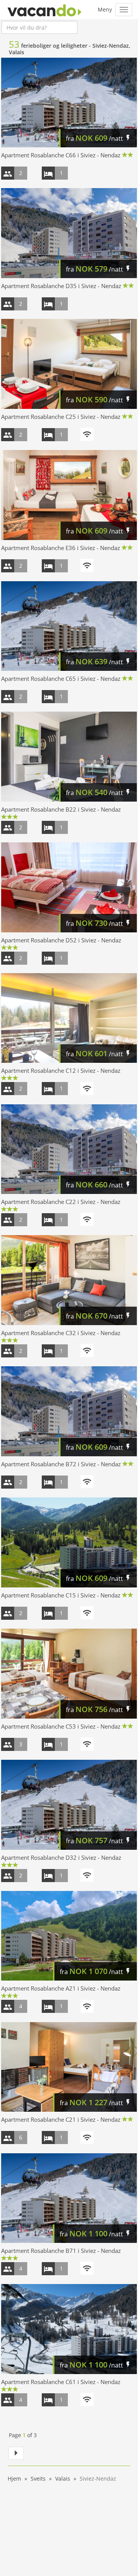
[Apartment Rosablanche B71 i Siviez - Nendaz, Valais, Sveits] (69, 2198)
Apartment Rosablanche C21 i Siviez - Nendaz (61, 2119)
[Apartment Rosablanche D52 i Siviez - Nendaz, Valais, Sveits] (69, 887)
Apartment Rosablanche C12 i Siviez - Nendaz (61, 1070)
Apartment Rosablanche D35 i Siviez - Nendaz (61, 286)
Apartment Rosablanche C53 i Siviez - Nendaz (61, 1726)
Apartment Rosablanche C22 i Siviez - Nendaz (61, 1202)
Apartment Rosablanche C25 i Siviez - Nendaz (61, 417)
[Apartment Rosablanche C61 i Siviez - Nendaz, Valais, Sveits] (69, 2329)
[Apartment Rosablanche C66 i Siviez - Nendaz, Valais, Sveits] (69, 103)
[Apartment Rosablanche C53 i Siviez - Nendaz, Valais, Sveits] (69, 1674)
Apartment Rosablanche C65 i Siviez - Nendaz (61, 679)
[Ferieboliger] (44, 10)
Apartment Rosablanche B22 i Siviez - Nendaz (61, 809)
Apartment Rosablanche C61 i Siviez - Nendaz (61, 2382)
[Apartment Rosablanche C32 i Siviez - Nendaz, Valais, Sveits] (69, 1280)
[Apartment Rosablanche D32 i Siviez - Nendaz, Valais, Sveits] (69, 1805)
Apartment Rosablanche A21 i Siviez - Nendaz (61, 1988)
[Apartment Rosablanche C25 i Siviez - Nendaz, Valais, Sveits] (69, 364)
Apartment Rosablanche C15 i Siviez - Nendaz (61, 1595)
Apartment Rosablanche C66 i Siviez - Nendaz (61, 155)
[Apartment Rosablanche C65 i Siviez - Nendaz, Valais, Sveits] (69, 626)
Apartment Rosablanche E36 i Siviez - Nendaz (61, 548)
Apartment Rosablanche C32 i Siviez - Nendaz (61, 1333)
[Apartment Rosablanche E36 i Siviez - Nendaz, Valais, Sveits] (69, 495)
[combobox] (39, 27)
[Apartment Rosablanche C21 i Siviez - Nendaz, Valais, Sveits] (69, 2067)
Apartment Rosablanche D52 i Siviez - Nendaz (61, 940)
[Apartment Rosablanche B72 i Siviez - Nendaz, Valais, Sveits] (69, 1411)
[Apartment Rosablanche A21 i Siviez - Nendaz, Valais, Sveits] (69, 1936)
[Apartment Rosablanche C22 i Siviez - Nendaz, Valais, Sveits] (69, 1149)
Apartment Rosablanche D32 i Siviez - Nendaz (61, 1857)
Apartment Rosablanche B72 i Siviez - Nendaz (61, 1464)
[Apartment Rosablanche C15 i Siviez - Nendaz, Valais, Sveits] (69, 1542)
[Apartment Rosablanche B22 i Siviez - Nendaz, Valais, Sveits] (69, 757)
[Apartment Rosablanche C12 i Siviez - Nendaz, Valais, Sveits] (69, 1018)
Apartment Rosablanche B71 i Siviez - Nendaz (61, 2251)
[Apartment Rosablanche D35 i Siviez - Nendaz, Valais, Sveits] (69, 233)
